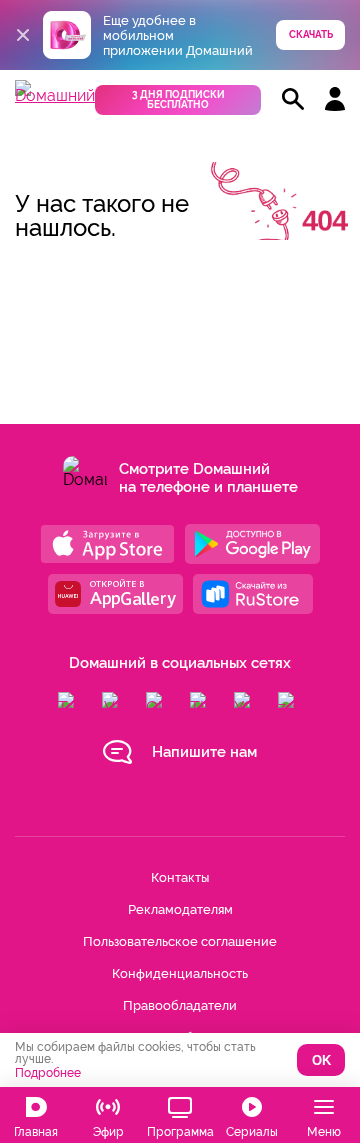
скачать (311, 34)
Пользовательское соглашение (180, 941)
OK (321, 1060)
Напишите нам (204, 752)
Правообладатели (180, 1005)
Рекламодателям (180, 909)
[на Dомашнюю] (55, 95)
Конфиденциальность (180, 973)
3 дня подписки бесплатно (178, 99)
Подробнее (48, 1073)
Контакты (180, 877)
